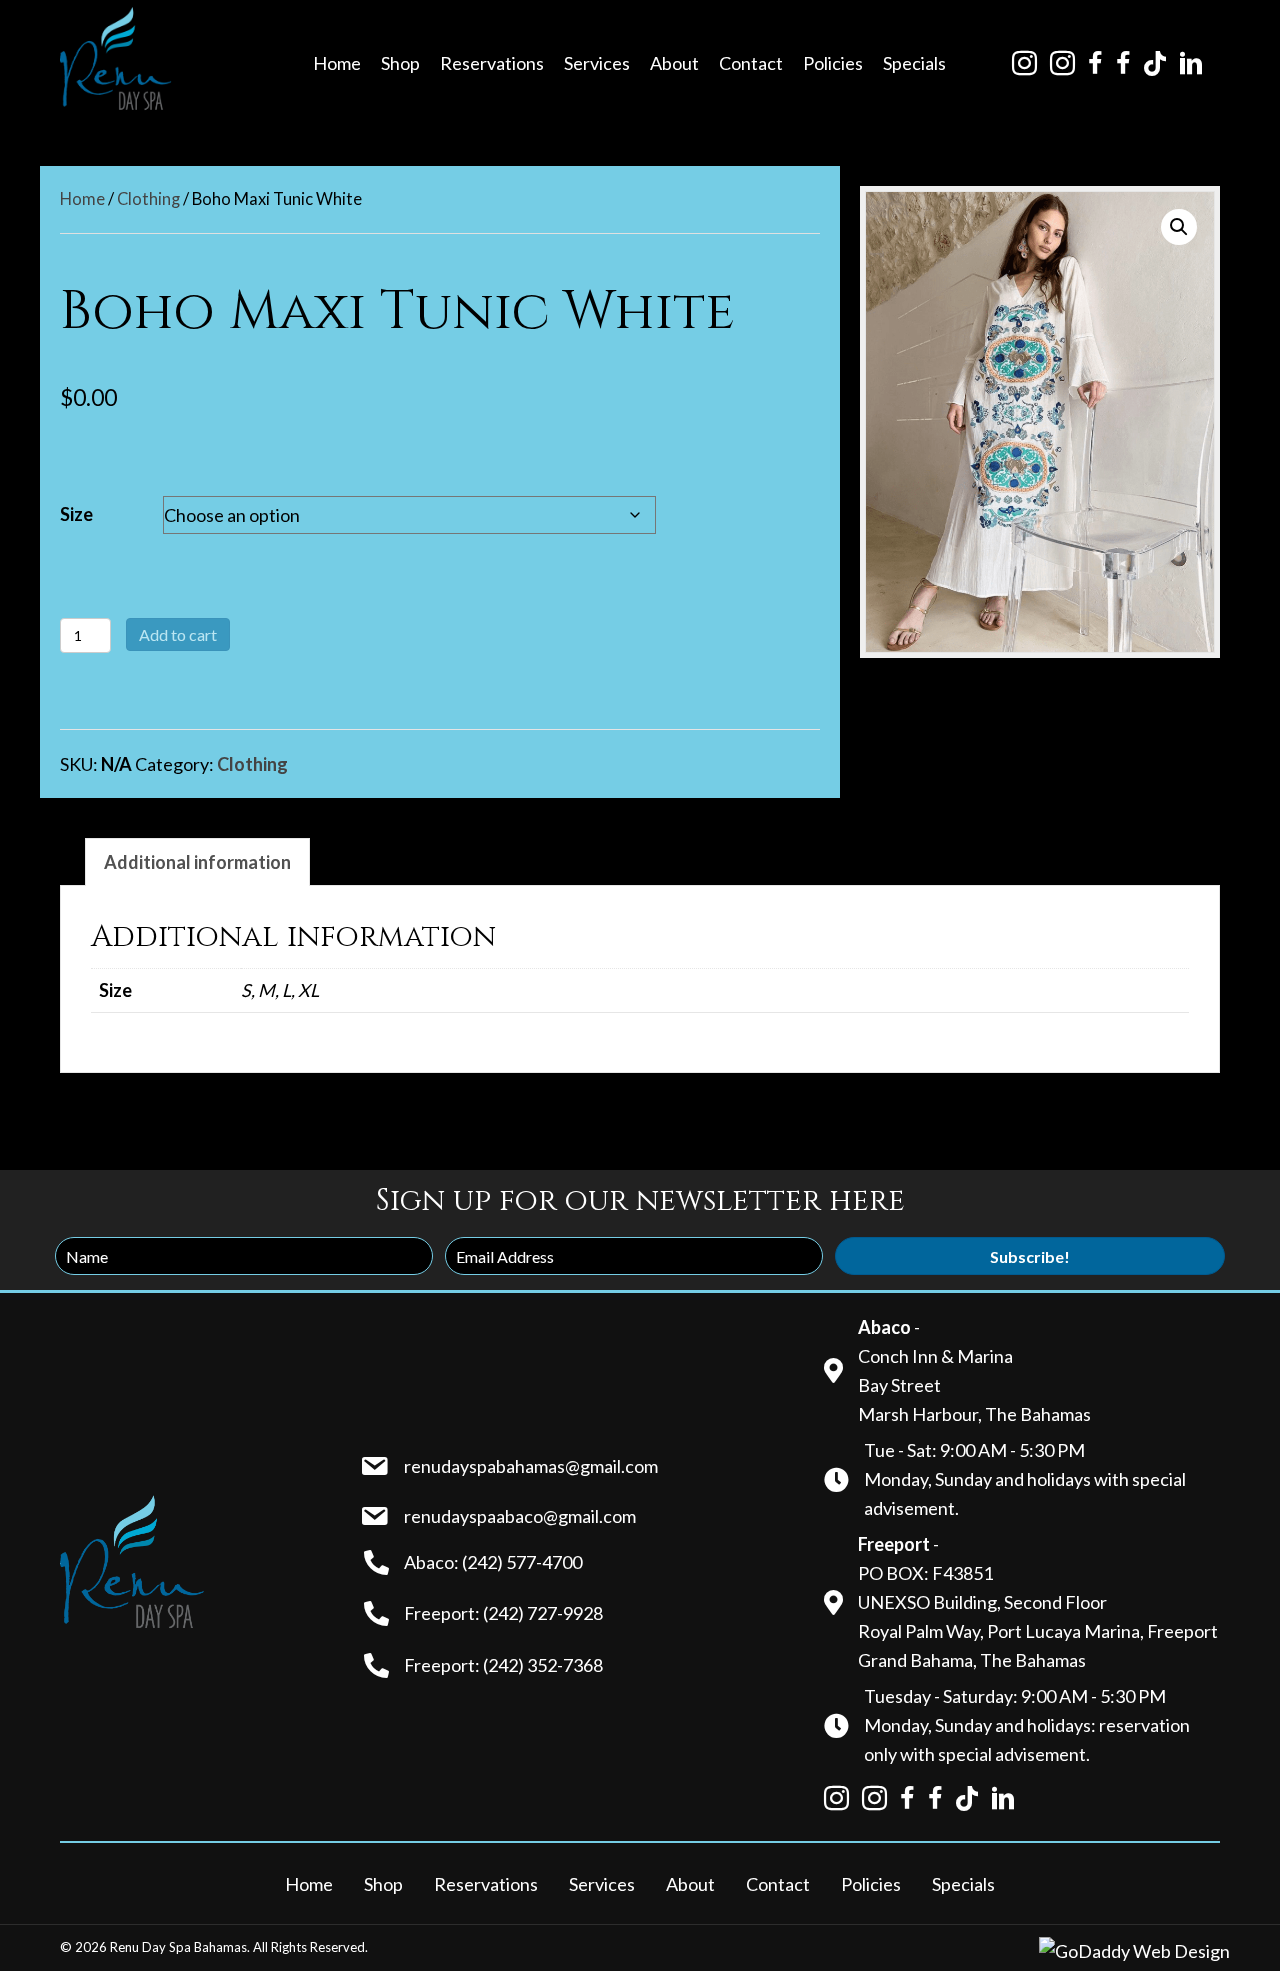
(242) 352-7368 (543, 1665)
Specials (963, 1884)
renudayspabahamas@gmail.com (531, 1466)
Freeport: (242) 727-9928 (503, 1613)
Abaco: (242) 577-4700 (493, 1562)
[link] (337, 63)
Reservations (486, 1884)
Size (76, 514)
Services (602, 1884)
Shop (383, 1884)
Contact (778, 1884)
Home (82, 199)
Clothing (148, 199)
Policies (871, 1884)
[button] (1179, 227)
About (690, 1884)
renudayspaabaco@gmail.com (520, 1516)
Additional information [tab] (197, 862)
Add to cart (178, 634)
